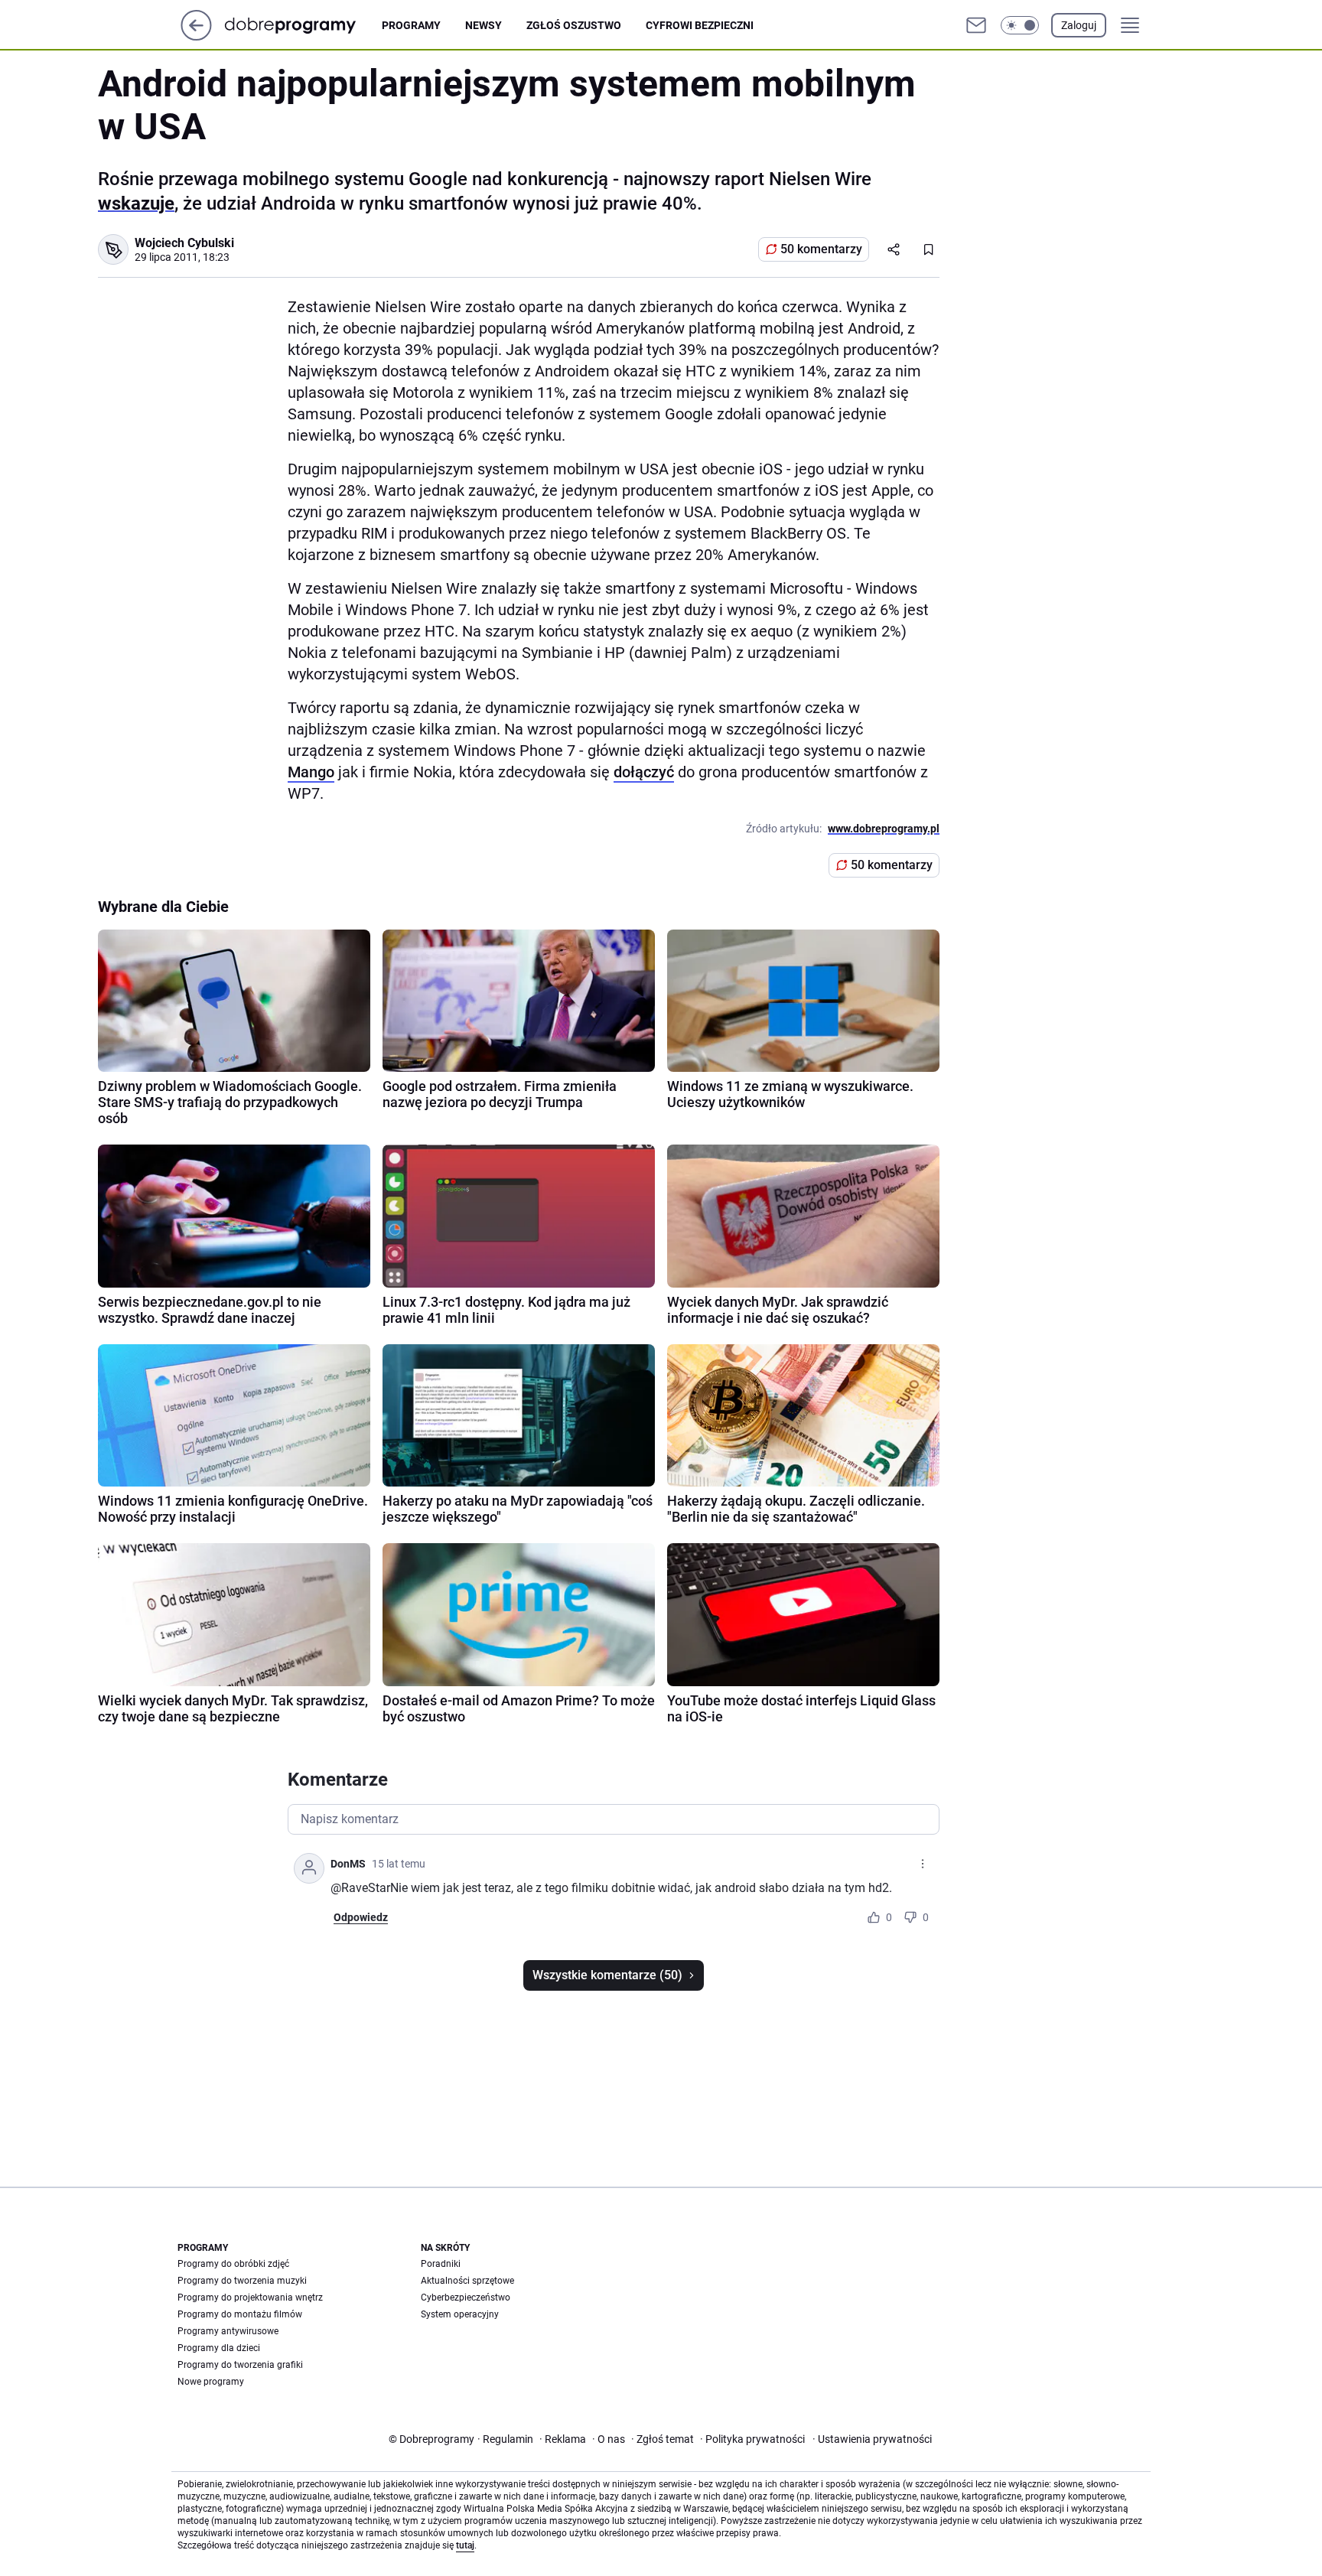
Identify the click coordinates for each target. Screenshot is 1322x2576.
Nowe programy (211, 2382)
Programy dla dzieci (219, 2348)
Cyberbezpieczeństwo (466, 2298)
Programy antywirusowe (228, 2331)
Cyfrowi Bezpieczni (700, 25)
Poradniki (441, 2264)
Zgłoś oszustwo (574, 25)
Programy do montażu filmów (240, 2314)
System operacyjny (460, 2314)
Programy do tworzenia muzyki (242, 2281)
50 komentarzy (821, 249)
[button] (1020, 25)
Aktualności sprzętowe (467, 2281)
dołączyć (644, 772)
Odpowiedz (361, 1917)
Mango (311, 772)
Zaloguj (1079, 25)
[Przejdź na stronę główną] (196, 36)
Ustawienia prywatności (872, 2439)
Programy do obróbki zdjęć (233, 2264)
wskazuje (136, 204)
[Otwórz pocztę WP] (976, 25)
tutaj (465, 2545)
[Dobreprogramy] (303, 25)
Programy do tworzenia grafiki (240, 2365)
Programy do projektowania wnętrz (250, 2298)
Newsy (484, 25)
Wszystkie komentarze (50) (607, 1975)
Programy (411, 25)
